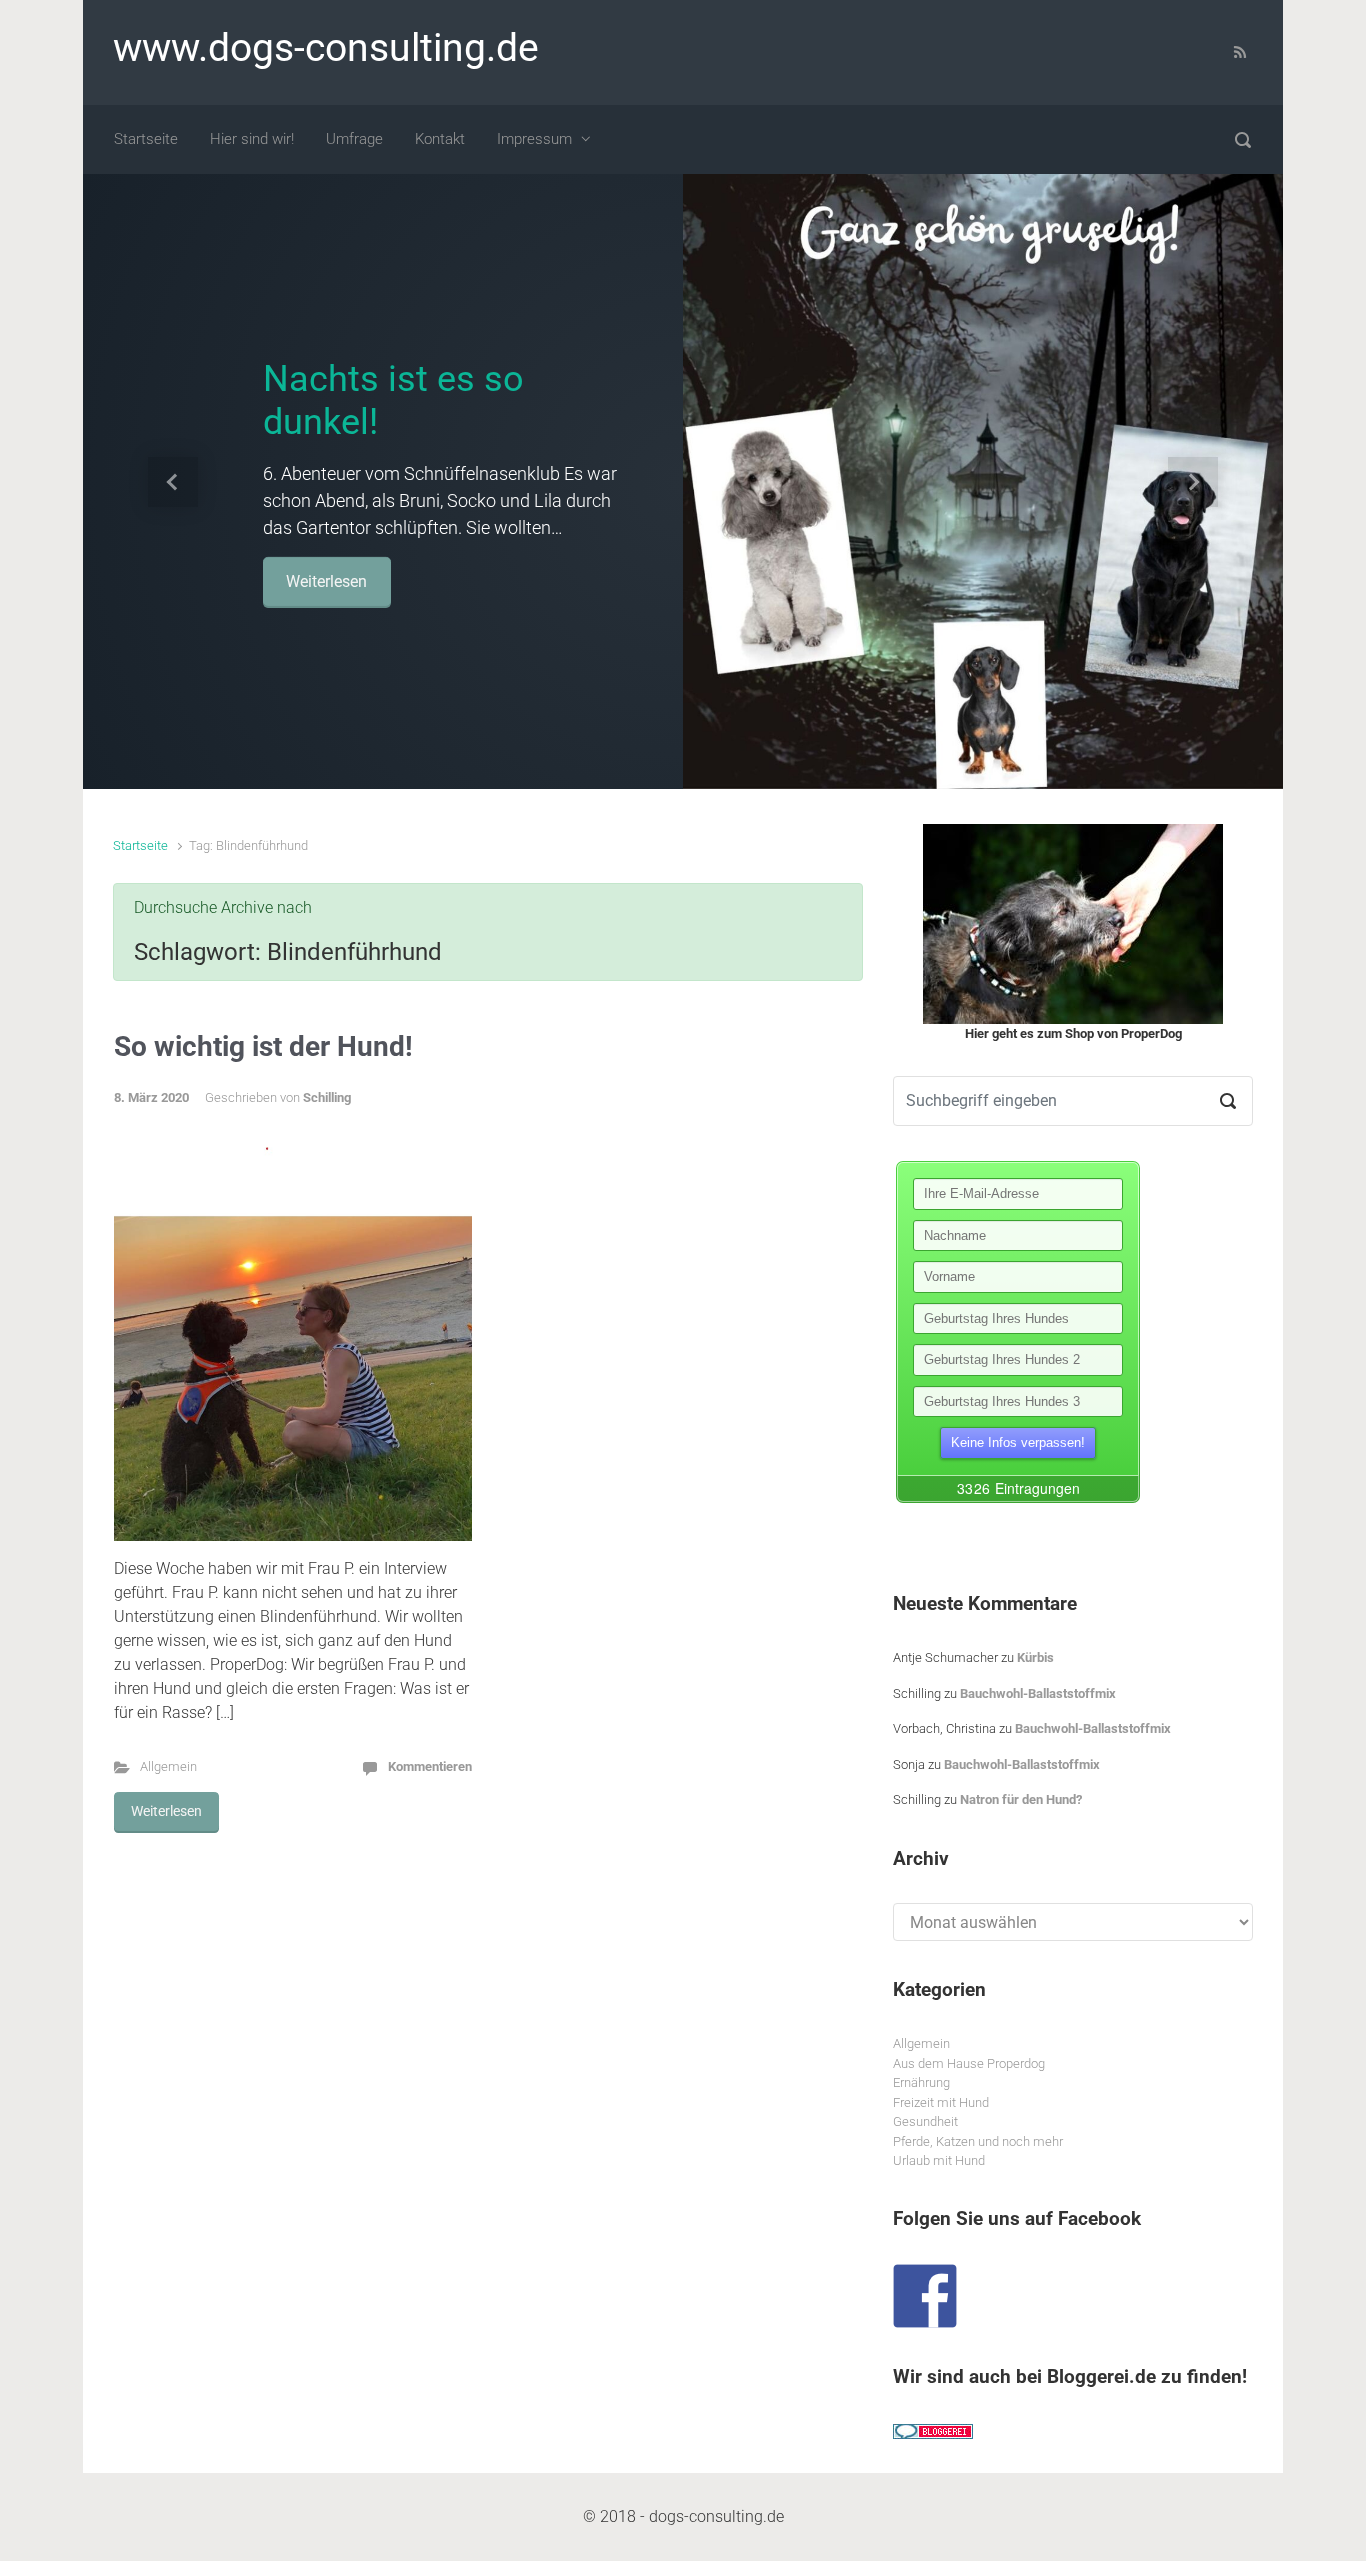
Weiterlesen (326, 580)
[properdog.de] (1073, 924)
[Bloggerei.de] (933, 2430)
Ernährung (921, 2082)
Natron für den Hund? (1021, 1799)
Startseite (140, 845)
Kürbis (1035, 1657)
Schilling (327, 1097)
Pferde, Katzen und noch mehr (978, 2141)
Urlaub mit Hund (939, 2160)
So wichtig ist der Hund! (263, 1046)
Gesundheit (925, 2121)
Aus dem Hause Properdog (969, 2063)
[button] (173, 481)
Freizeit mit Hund (941, 2102)
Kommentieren (430, 1766)
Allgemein (168, 1766)
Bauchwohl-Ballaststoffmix (1038, 1693)
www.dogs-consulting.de (326, 48)
